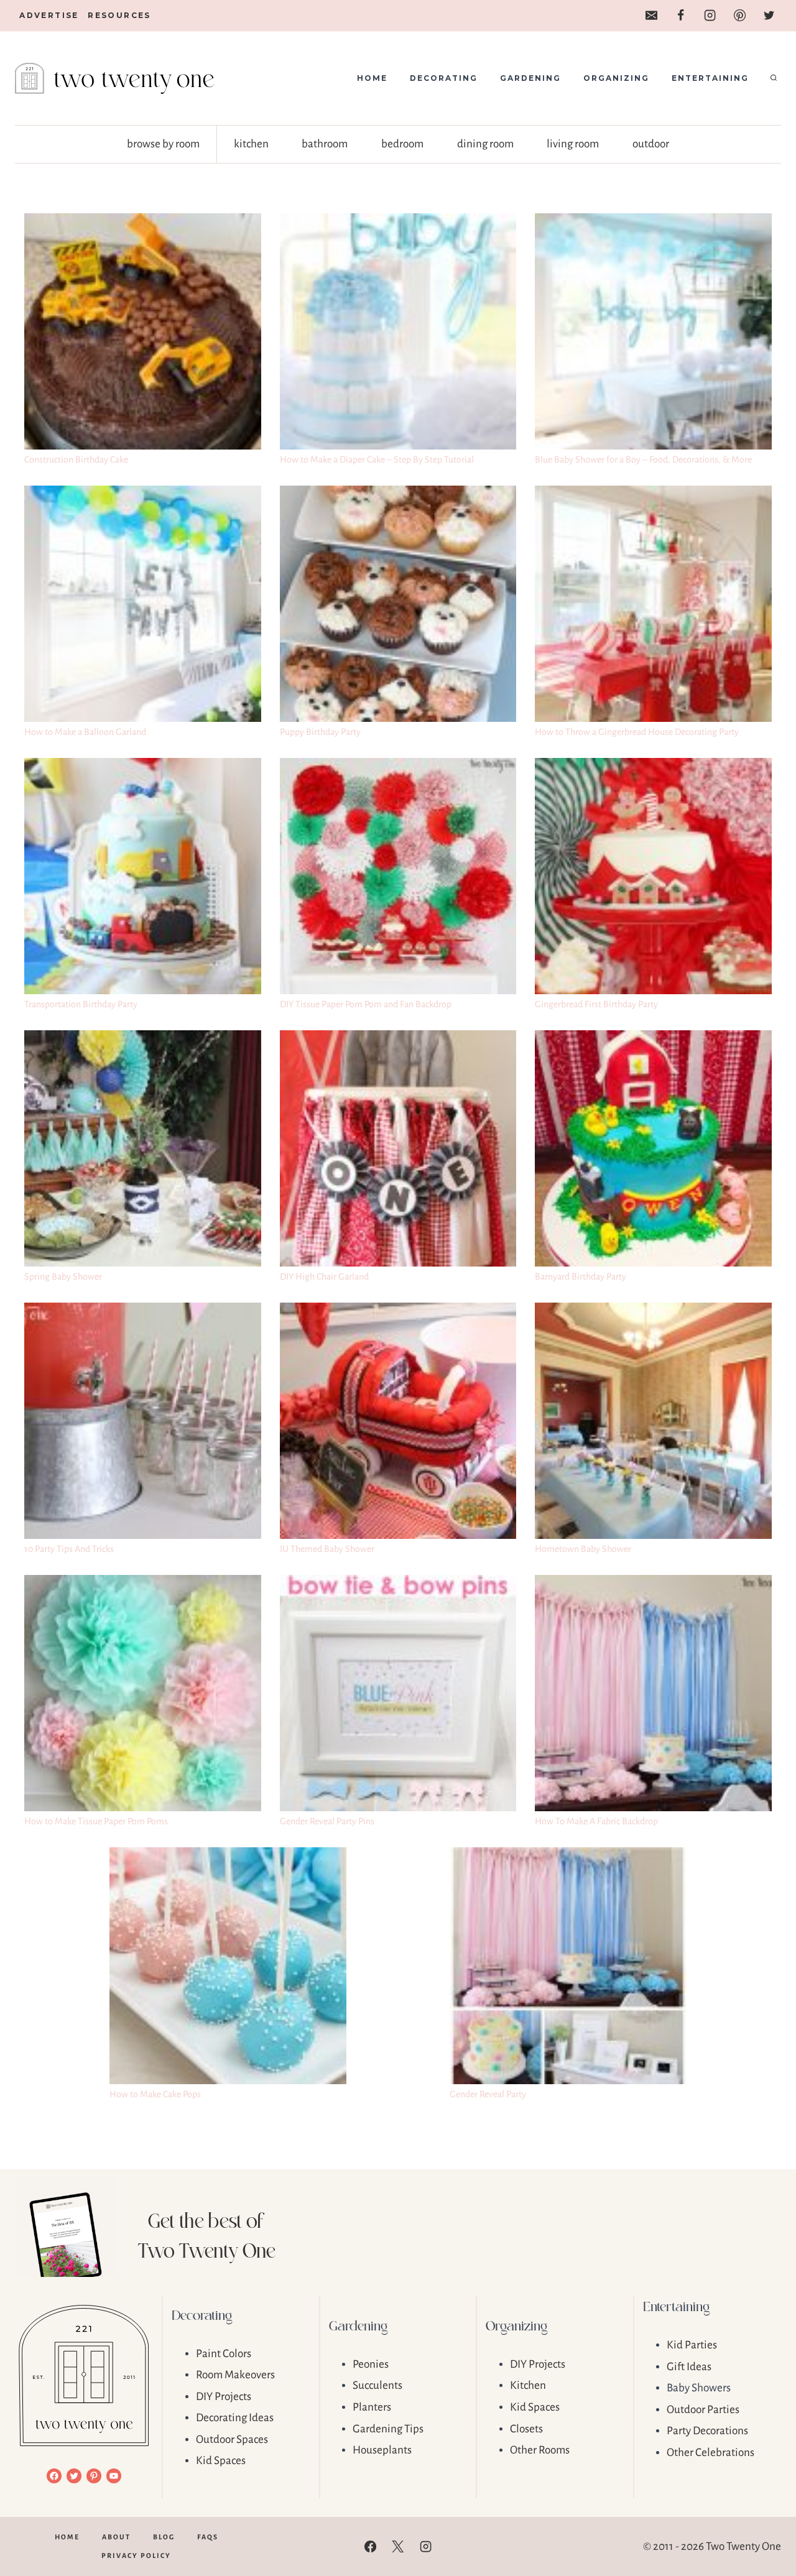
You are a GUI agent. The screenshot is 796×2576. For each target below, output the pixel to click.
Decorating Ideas (235, 2418)
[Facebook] (680, 16)
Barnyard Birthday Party (581, 1276)
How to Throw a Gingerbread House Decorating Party (637, 732)
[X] (398, 2547)
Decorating (444, 78)
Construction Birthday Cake (76, 459)
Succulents (377, 2385)
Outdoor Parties (703, 2410)
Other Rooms (540, 2450)
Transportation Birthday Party (81, 1004)
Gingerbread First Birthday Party (596, 1004)
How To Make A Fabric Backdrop (596, 1821)
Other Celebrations (710, 2453)
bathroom (325, 144)
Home (372, 78)
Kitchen (528, 2385)
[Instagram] (710, 16)
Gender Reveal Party (488, 2094)
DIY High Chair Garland (324, 1276)
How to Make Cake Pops (155, 2094)
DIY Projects (224, 2397)
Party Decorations (707, 2431)
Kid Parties (692, 2345)
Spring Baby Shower (63, 1276)
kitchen (251, 144)
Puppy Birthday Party (320, 732)
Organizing (616, 78)
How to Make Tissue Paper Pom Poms (96, 1821)
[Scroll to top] (765, 2527)
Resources (119, 15)
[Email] (651, 16)
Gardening (530, 78)
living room (573, 144)
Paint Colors (224, 2354)
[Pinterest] (739, 16)
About (116, 2537)
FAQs (208, 2537)
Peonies (371, 2364)
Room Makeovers (235, 2375)
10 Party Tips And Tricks (69, 1549)
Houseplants (382, 2450)
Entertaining (710, 78)
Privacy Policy (136, 2555)
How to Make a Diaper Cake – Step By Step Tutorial (377, 459)
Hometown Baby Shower (583, 1549)
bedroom (402, 144)
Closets (526, 2429)
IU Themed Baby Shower (327, 1549)
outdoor (651, 144)
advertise (49, 15)
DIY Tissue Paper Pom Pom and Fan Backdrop (366, 1004)
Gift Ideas (689, 2367)
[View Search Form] (774, 78)
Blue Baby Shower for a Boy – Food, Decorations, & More (643, 459)
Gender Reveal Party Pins (327, 1821)
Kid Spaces (221, 2461)
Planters (372, 2407)
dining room (485, 144)
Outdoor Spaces (232, 2440)
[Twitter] (769, 16)
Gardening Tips (388, 2429)
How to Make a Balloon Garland (85, 732)
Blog (164, 2537)
